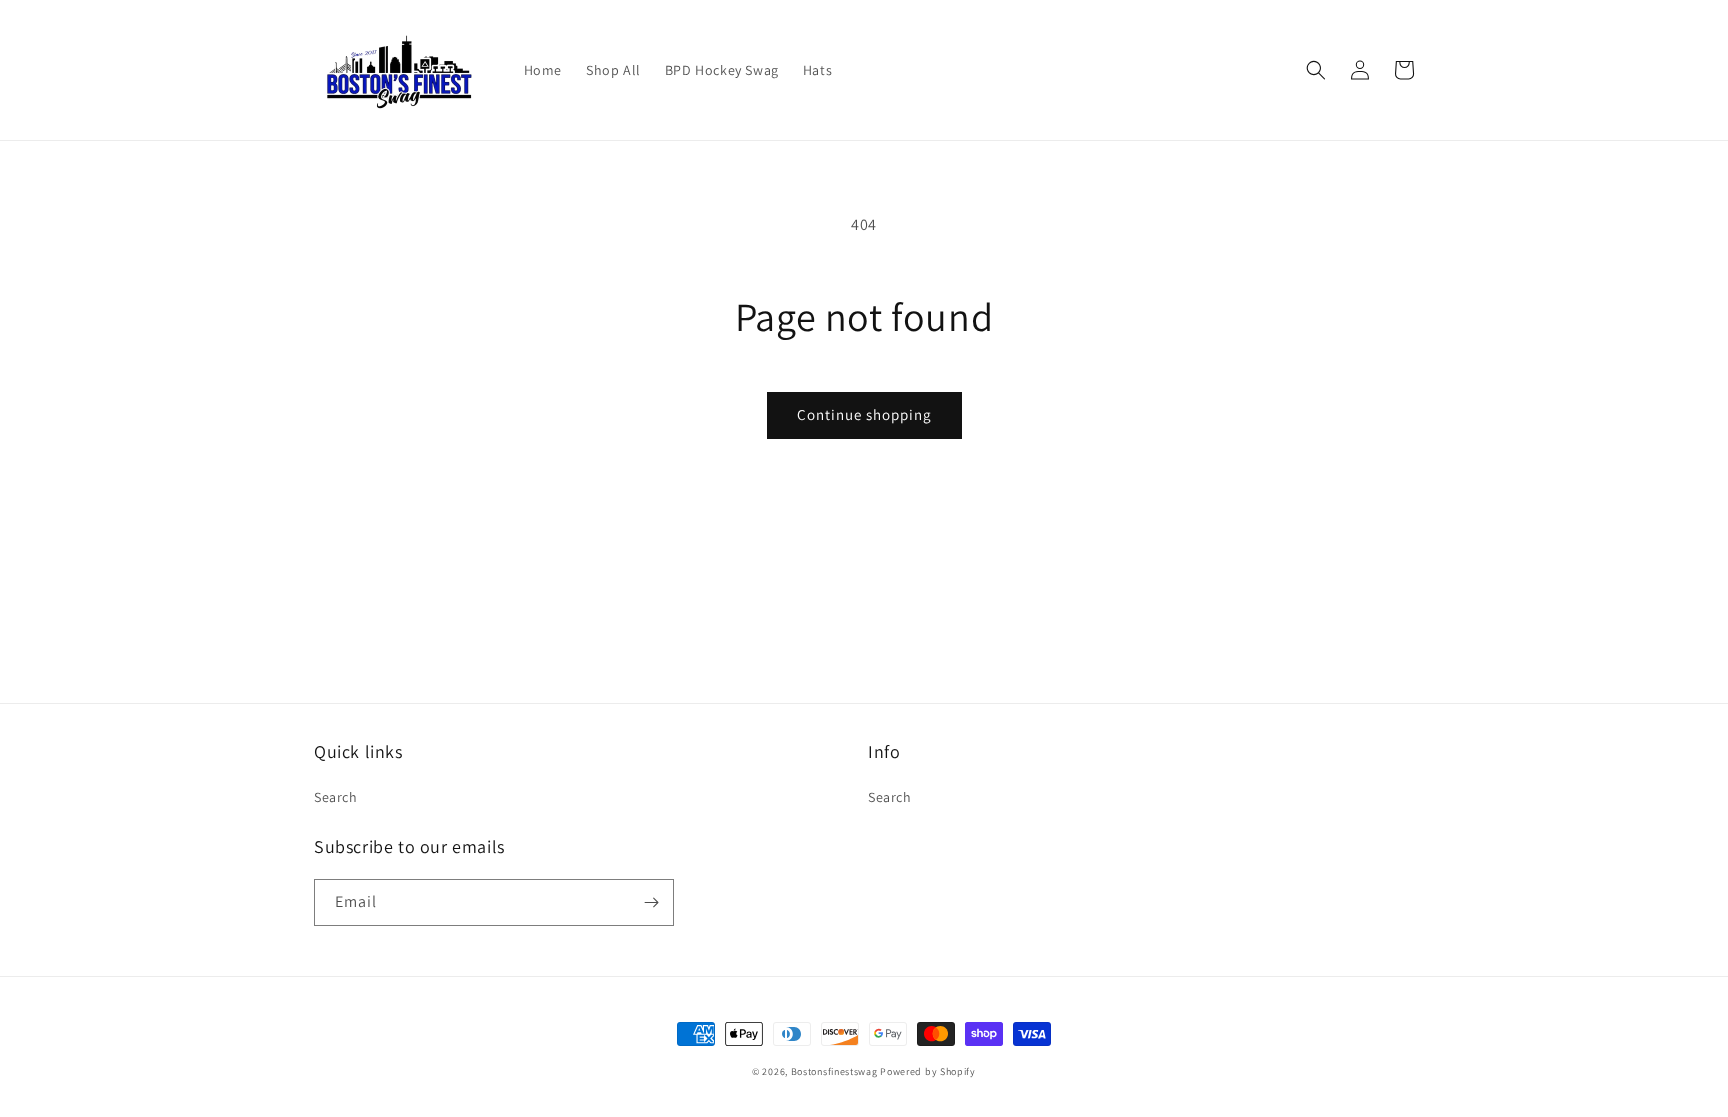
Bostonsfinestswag (834, 1071)
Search (336, 797)
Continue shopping (864, 414)
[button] (1316, 70)
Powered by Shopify (928, 1071)
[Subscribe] (651, 902)
